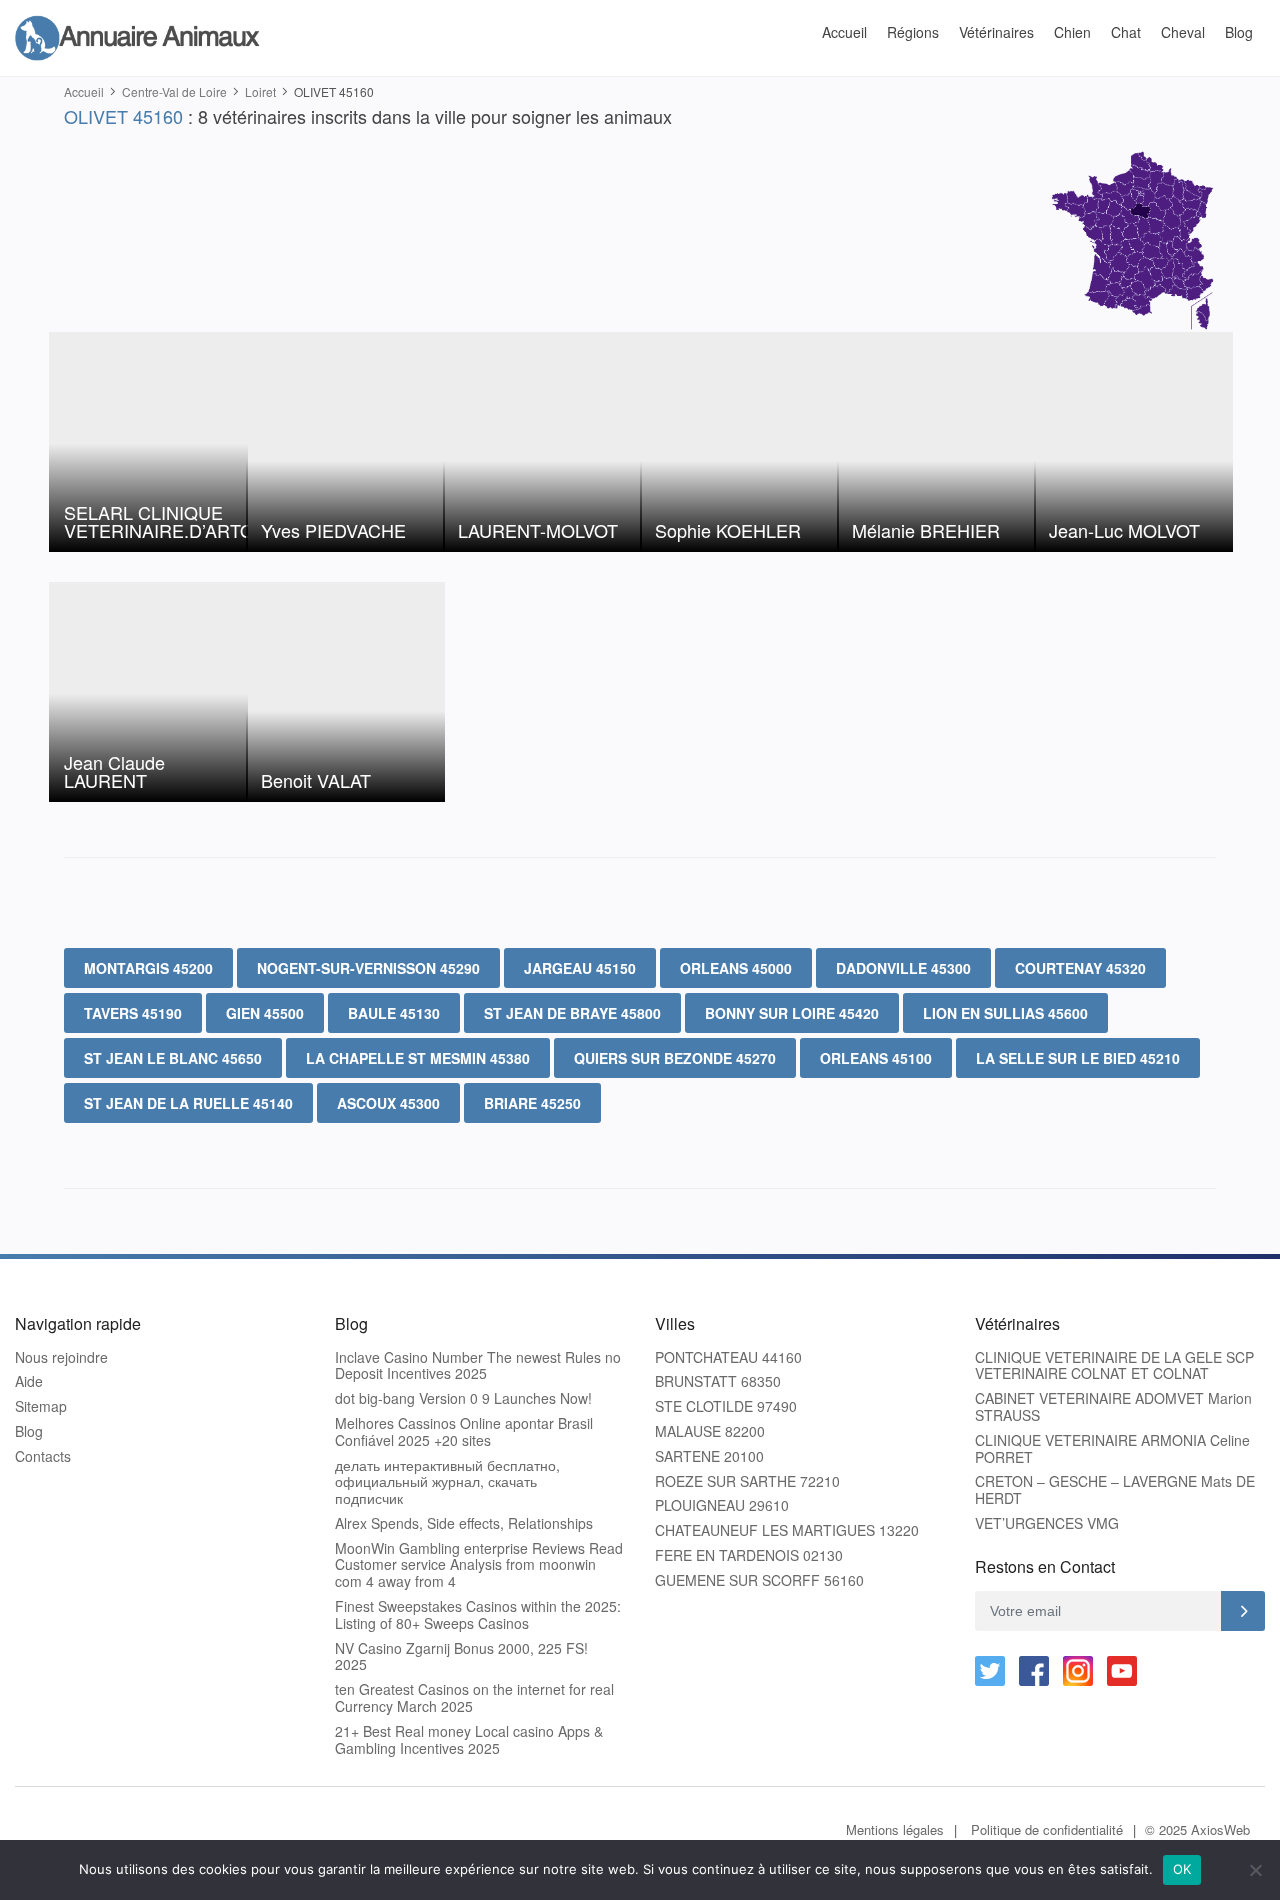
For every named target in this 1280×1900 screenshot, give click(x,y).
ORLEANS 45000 (736, 968)
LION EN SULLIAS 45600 (1005, 1013)
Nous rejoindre (61, 1357)
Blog (1239, 32)
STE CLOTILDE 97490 (726, 1406)
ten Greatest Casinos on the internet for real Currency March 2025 (474, 1698)
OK (1182, 1869)
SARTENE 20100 (709, 1456)
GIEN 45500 (265, 1013)
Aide (29, 1381)
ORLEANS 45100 (876, 1058)
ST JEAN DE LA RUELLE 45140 (188, 1103)
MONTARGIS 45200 (148, 968)
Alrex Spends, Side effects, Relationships (464, 1523)
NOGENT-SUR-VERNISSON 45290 (368, 968)
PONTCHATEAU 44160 (728, 1357)
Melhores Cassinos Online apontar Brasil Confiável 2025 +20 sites (464, 1432)
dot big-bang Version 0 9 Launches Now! (463, 1398)
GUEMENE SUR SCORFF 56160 (759, 1580)
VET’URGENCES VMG (1047, 1523)
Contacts (43, 1456)
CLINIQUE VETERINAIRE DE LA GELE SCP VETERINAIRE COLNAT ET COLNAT (1114, 1366)
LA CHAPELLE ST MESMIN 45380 (418, 1058)
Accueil (844, 32)
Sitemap (41, 1406)
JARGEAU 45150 (580, 968)
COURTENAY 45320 (1080, 968)
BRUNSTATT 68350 (718, 1381)
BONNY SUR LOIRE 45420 (792, 1013)
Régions (913, 32)
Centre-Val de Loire (174, 91)
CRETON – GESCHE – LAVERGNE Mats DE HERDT (1115, 1490)
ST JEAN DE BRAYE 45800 (572, 1013)
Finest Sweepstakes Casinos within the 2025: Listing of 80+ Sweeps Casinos (478, 1615)
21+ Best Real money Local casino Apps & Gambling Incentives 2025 (469, 1740)
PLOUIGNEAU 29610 (722, 1505)
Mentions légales (895, 1829)
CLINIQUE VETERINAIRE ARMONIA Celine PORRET (1112, 1449)
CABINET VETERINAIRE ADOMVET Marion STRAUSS (1113, 1407)
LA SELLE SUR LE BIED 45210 (1078, 1058)
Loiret (260, 91)
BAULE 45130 (394, 1013)
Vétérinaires (996, 32)
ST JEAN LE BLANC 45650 (173, 1058)
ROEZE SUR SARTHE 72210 (747, 1481)
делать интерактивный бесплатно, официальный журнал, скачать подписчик (447, 1482)
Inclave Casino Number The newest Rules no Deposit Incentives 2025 (478, 1366)
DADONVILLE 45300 (903, 968)
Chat (1126, 32)
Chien (1072, 32)
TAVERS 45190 (133, 1013)
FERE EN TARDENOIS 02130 (749, 1555)
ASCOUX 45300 (388, 1103)
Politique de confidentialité (1047, 1829)
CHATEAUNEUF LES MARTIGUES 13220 (787, 1530)
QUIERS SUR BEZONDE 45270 (675, 1058)
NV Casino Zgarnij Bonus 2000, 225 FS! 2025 (461, 1657)
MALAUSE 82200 (710, 1431)
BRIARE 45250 (532, 1103)
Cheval (1183, 32)
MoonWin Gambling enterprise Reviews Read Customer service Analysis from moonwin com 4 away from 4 (479, 1565)
